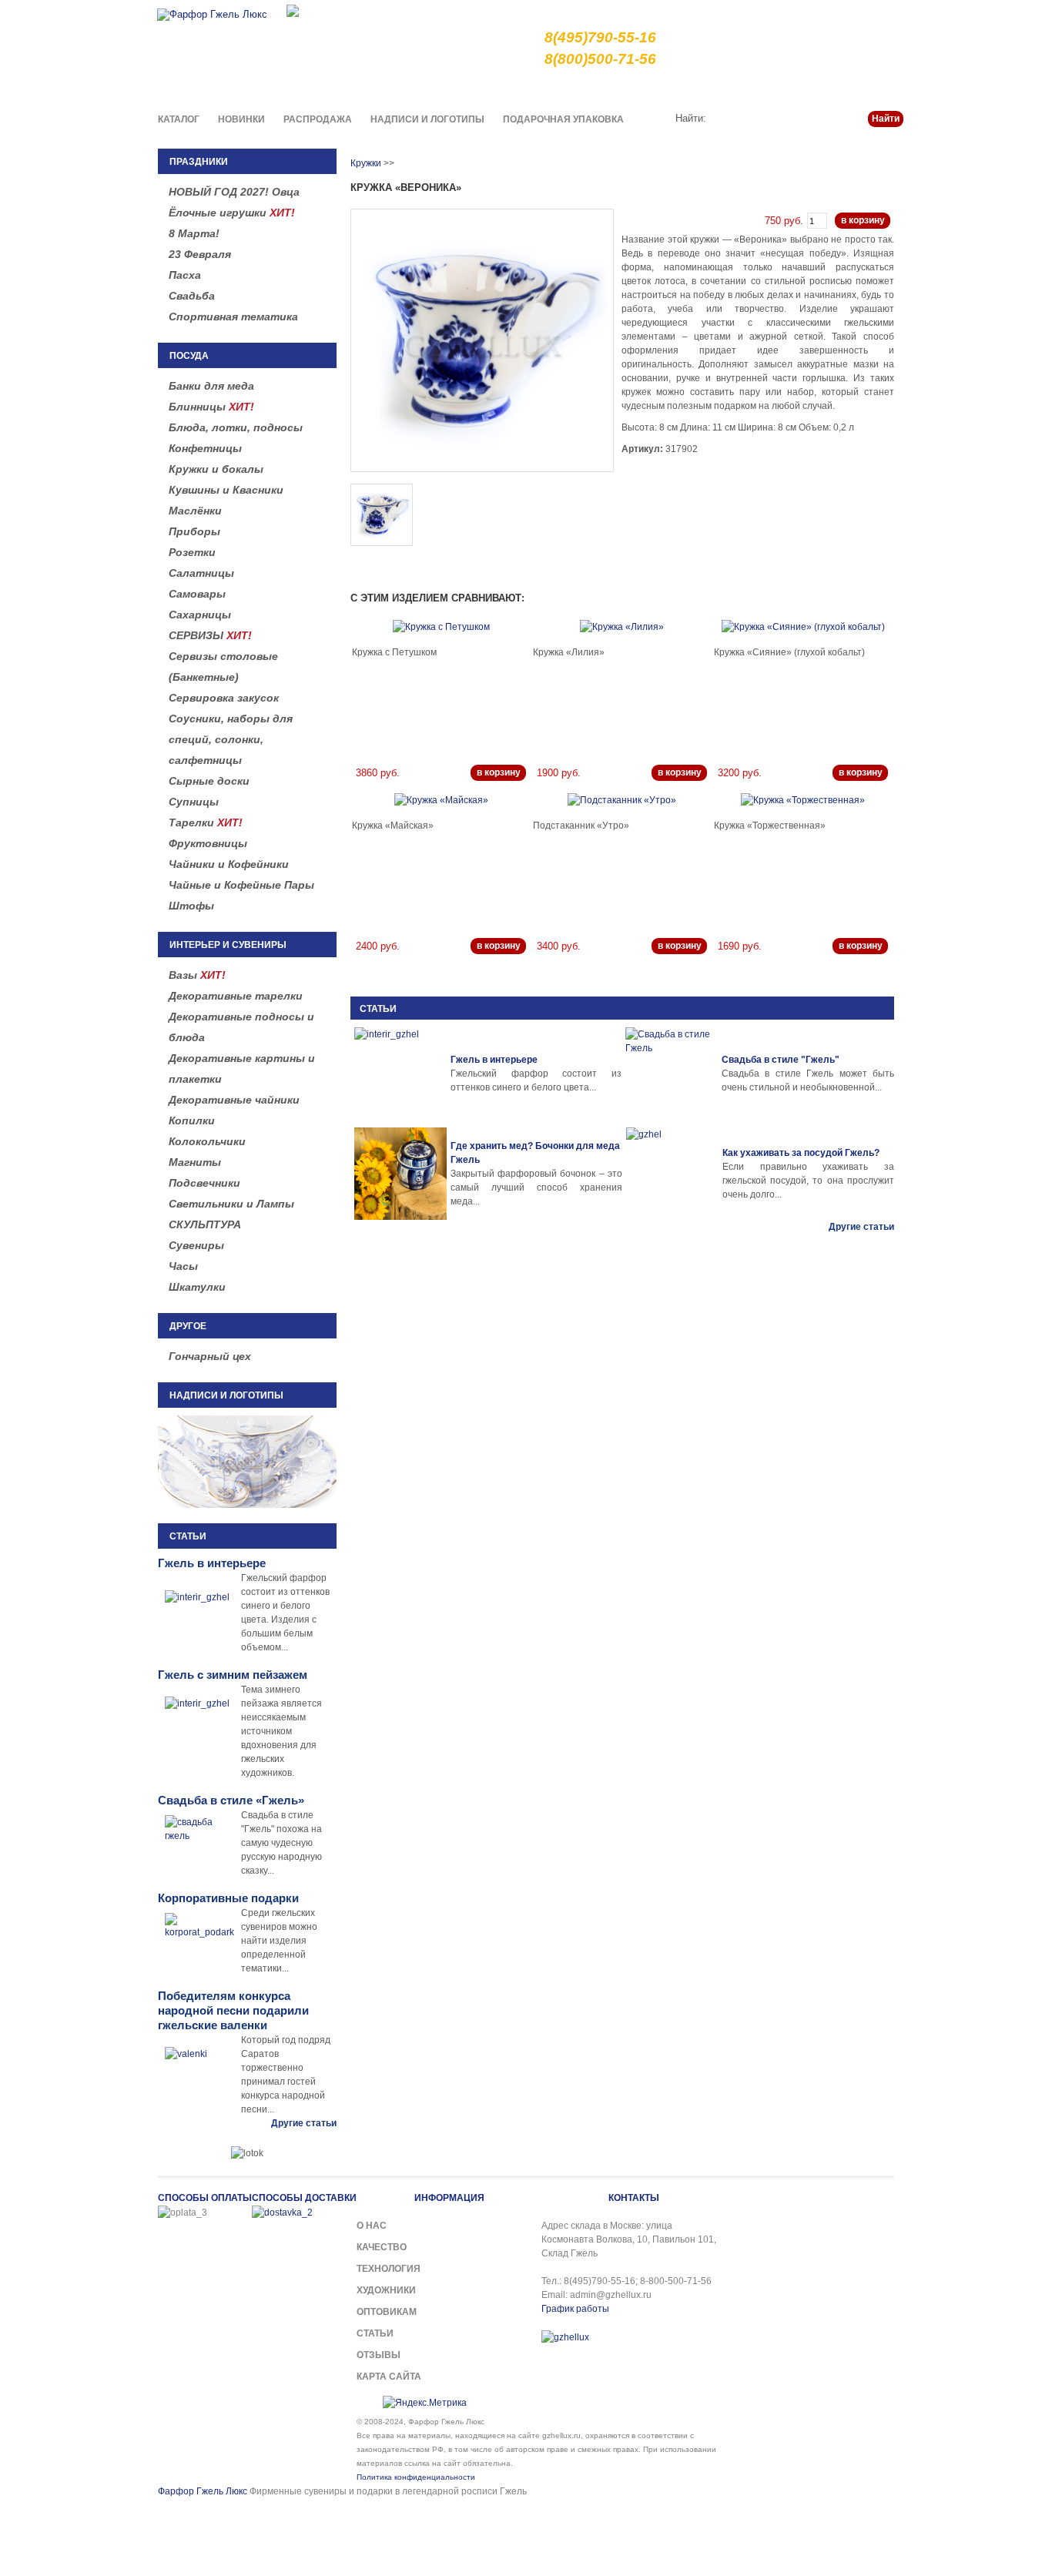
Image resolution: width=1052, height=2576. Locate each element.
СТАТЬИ (378, 1009)
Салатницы (201, 573)
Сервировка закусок (224, 698)
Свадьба (192, 296)
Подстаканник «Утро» (581, 826)
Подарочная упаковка (563, 119)
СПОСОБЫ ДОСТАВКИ (304, 2198)
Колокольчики (207, 1141)
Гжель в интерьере (494, 1060)
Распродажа (318, 119)
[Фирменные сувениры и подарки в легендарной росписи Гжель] (293, 10)
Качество (619, 88)
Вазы (197, 975)
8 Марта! (194, 233)
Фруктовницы (208, 843)
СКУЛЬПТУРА (205, 1224)
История (778, 88)
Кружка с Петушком (394, 652)
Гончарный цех (210, 1356)
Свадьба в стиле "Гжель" (781, 1060)
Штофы (191, 906)
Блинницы (211, 407)
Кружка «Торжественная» (770, 826)
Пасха (185, 275)
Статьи (829, 88)
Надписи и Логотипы (427, 119)
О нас (569, 88)
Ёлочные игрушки (232, 213)
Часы (183, 1266)
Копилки (192, 1121)
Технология (389, 2269)
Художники (386, 2290)
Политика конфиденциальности (416, 2477)
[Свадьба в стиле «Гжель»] (672, 1074)
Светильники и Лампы (231, 1204)
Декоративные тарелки (236, 996)
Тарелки (206, 822)
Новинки (241, 119)
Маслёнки (195, 511)
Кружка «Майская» (393, 826)
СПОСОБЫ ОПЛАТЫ (205, 2198)
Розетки (192, 552)
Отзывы (379, 2355)
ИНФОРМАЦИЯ (449, 2198)
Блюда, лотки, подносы (236, 427)
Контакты (882, 88)
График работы (575, 2309)
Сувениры (196, 1245)
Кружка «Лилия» (569, 652)
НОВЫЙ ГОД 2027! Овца (234, 192)
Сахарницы (200, 615)
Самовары (197, 594)
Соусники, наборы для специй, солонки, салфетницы (231, 739)
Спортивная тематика (233, 317)
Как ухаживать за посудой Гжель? (801, 1153)
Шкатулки (197, 1287)
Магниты (195, 1162)
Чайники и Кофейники (229, 864)
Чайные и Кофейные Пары (241, 885)
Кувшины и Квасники (226, 490)
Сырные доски (209, 781)
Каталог (179, 119)
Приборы (194, 531)
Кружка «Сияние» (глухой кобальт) (789, 652)
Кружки (366, 163)
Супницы (194, 802)
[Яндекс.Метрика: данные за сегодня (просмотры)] (425, 2403)
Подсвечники (204, 1183)
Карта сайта (389, 2377)
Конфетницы (205, 448)
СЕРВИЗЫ (210, 635)
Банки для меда (211, 386)
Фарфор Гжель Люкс (203, 2491)
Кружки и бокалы (216, 469)
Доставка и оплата (700, 88)
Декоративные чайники (234, 1100)
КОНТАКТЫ (634, 2198)
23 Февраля (200, 254)
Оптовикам (387, 2312)
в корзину (863, 220)
